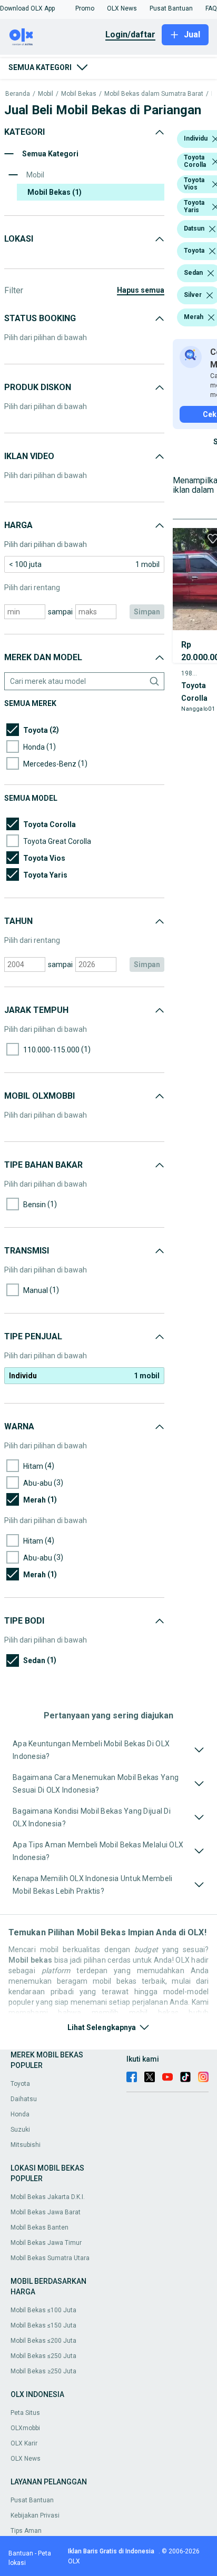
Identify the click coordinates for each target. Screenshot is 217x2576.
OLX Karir (24, 2443)
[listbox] (212, 229)
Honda (20, 2114)
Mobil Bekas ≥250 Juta (43, 2371)
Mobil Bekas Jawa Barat (46, 2212)
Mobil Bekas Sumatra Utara (50, 2258)
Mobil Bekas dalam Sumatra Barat (154, 94)
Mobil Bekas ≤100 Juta (43, 2310)
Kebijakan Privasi (35, 2515)
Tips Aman (26, 2531)
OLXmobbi (25, 2428)
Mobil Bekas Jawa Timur (46, 2243)
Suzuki (20, 2130)
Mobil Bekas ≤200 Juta (43, 2341)
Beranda (18, 94)
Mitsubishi (26, 2145)
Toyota (20, 2084)
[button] (27, 8)
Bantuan (21, 2553)
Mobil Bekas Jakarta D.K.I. (48, 2197)
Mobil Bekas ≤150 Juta (43, 2325)
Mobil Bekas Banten (40, 2227)
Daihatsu (24, 2099)
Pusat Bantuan (32, 2500)
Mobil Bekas (79, 94)
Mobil (46, 94)
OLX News (26, 2459)
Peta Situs (25, 2413)
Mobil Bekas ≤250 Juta (43, 2356)
